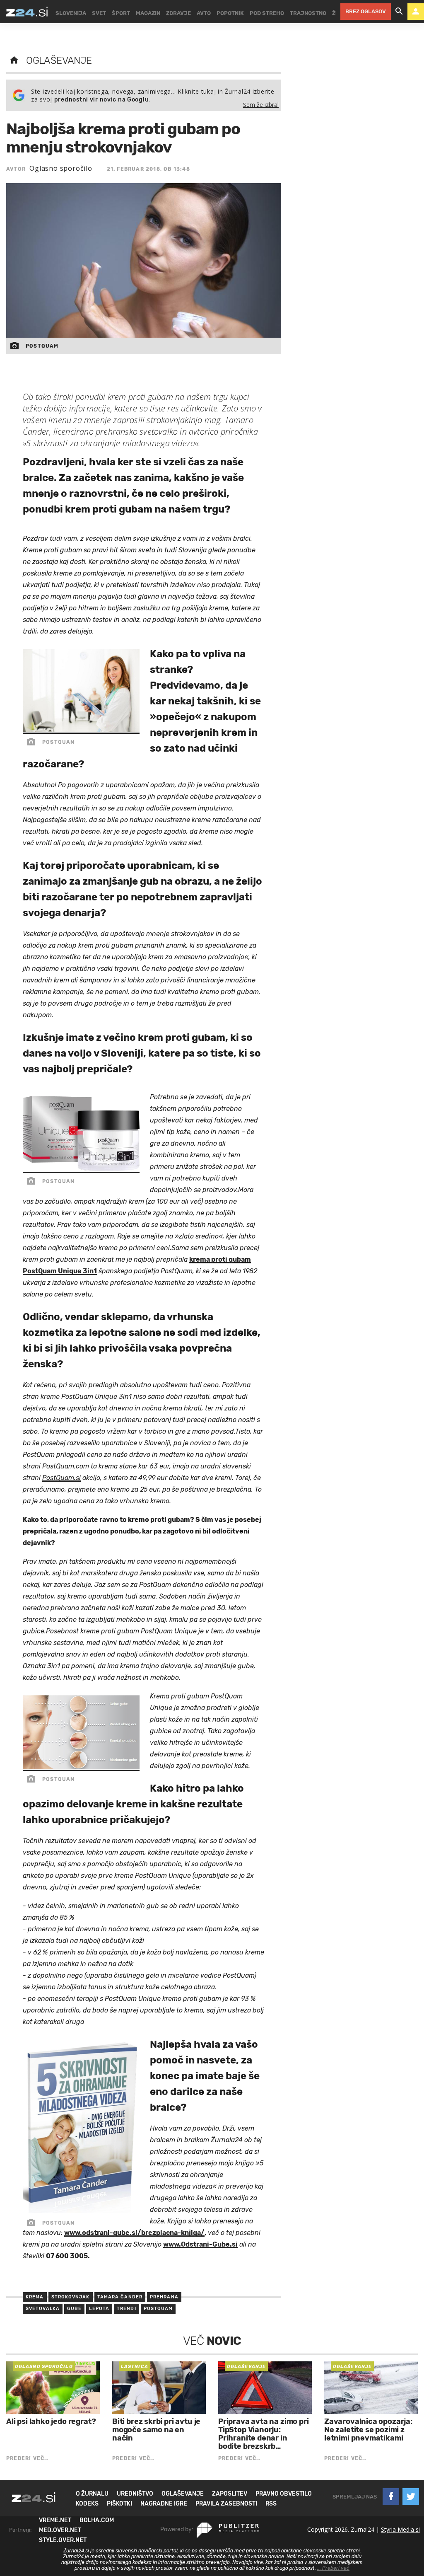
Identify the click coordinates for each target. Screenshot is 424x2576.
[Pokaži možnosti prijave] (416, 12)
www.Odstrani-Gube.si (200, 2244)
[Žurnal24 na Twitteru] (411, 2496)
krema (35, 2297)
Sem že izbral (261, 105)
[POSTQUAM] (81, 730)
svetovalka (43, 2309)
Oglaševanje (59, 60)
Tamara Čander (120, 2297)
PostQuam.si (61, 1478)
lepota (99, 2309)
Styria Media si (400, 2529)
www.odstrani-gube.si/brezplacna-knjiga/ (134, 2233)
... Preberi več (333, 2568)
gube (74, 2309)
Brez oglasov (366, 11)
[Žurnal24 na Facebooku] (391, 2496)
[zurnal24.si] (27, 12)
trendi (126, 2309)
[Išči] (399, 12)
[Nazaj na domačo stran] (14, 60)
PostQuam (158, 2309)
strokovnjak (71, 2297)
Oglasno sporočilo (61, 168)
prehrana (164, 2297)
